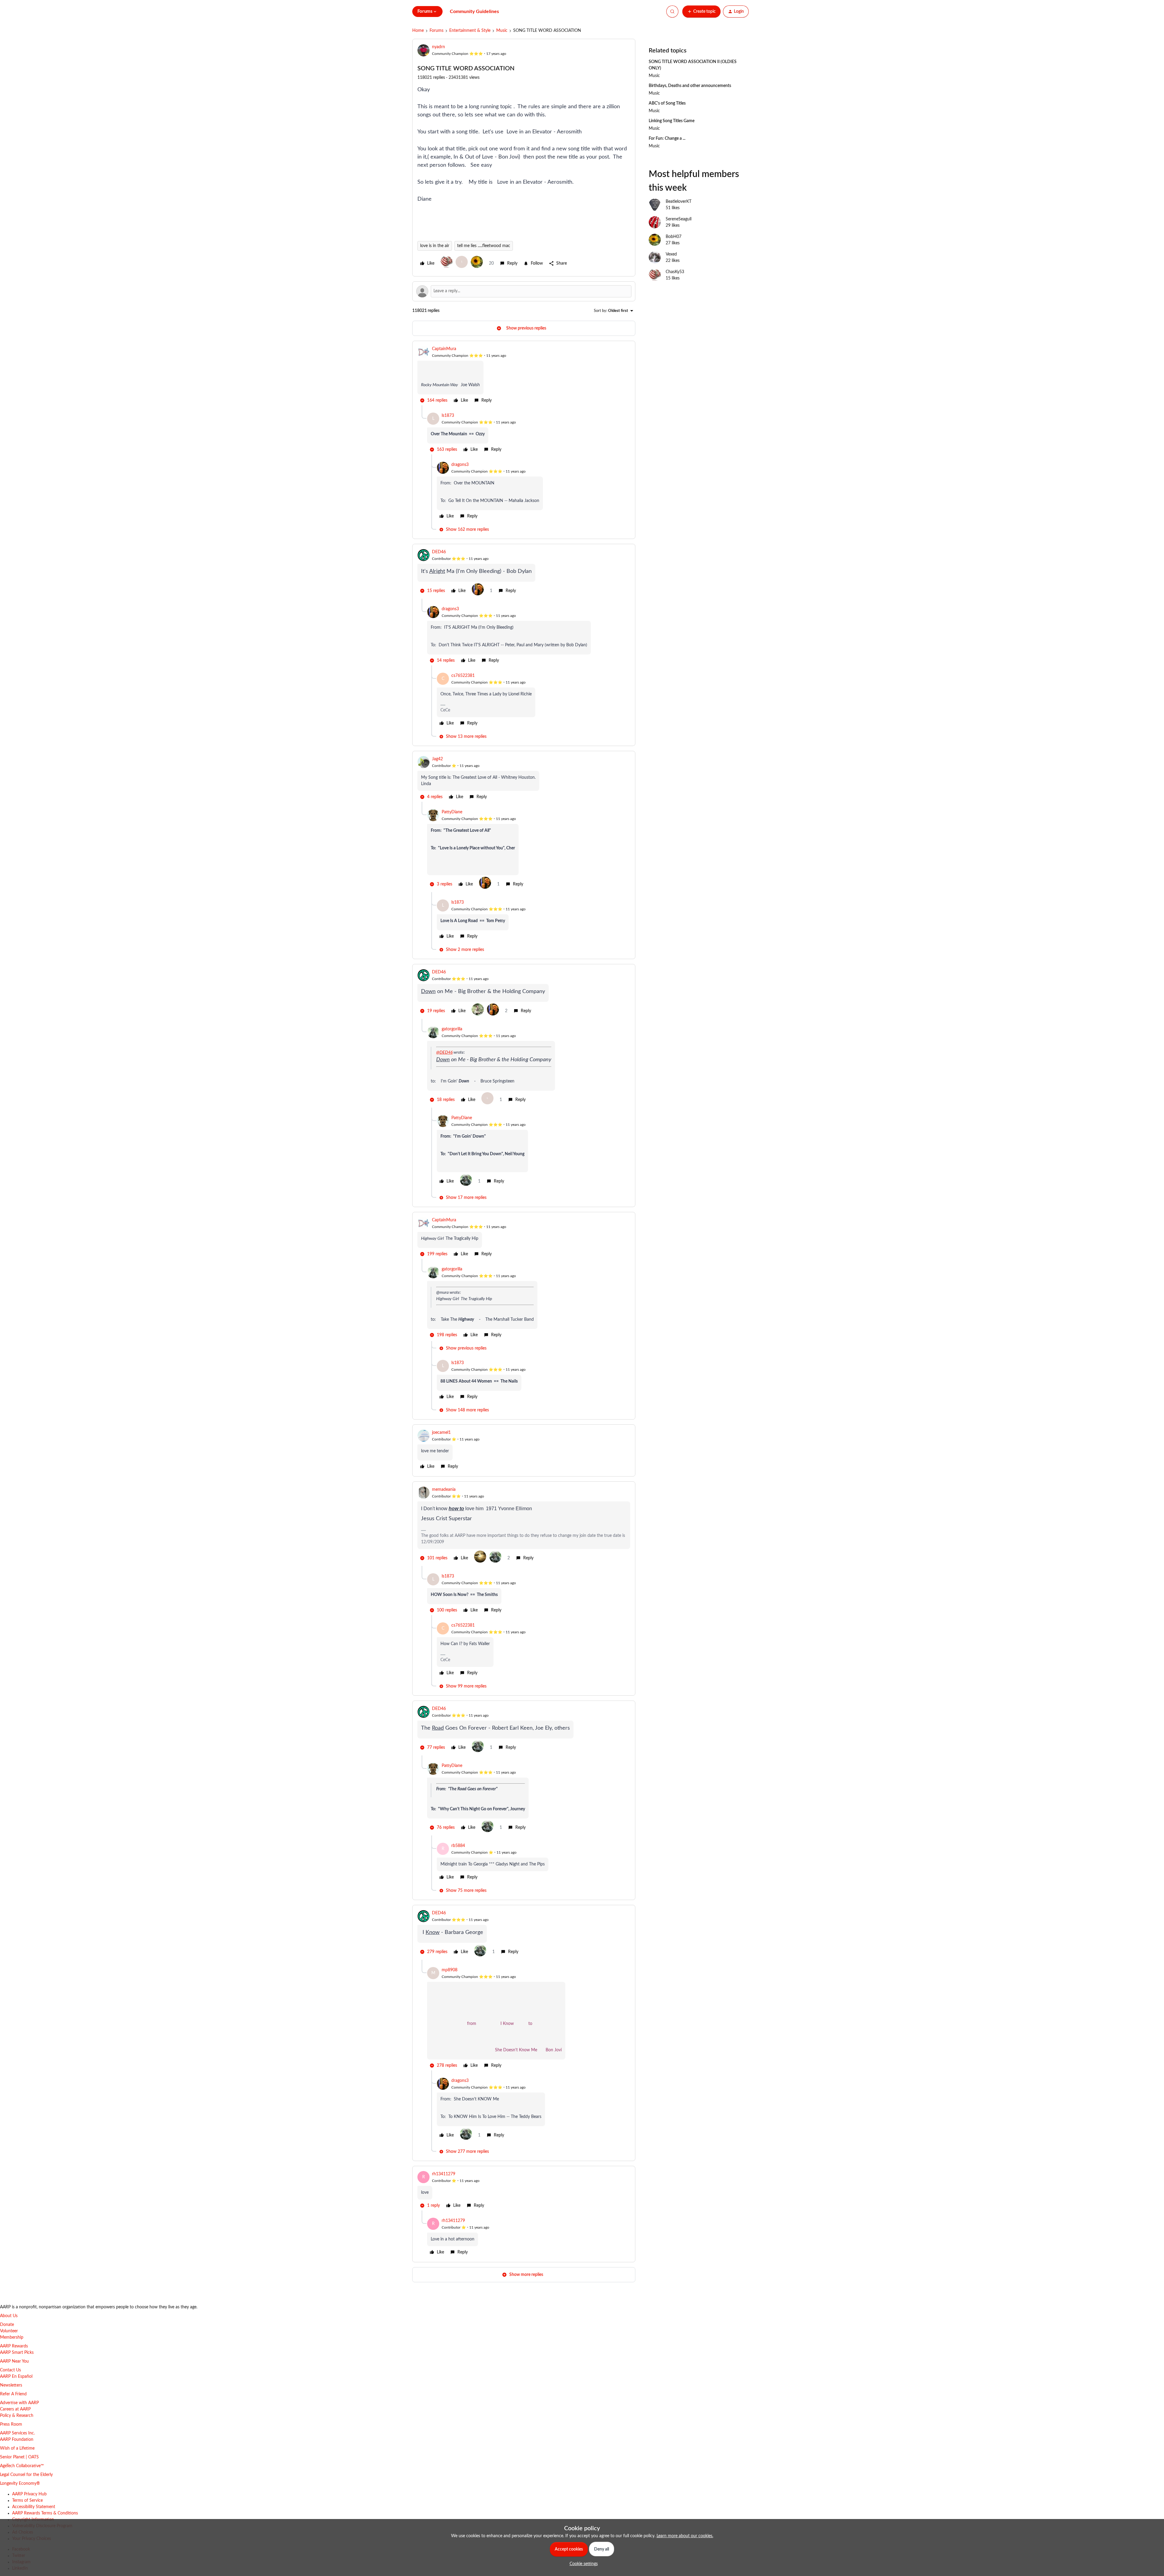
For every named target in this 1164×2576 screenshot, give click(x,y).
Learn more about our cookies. (685, 2536)
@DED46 (444, 1052)
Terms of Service (27, 2501)
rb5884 (458, 1846)
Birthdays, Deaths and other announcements (690, 86)
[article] (524, 376)
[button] (701, 12)
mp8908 (450, 1970)
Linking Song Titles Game (672, 121)
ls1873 (448, 416)
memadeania (444, 1490)
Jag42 (437, 759)
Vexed (671, 254)
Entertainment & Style (470, 31)
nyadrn (438, 47)
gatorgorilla (452, 1029)
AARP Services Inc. (17, 2433)
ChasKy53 (675, 272)
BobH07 (674, 237)
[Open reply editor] (524, 291)
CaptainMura (444, 349)
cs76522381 (463, 676)
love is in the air (435, 246)
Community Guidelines (474, 12)
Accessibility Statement (34, 2507)
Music (502, 31)
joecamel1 (441, 1433)
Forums (436, 31)
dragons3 (460, 465)
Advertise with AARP (19, 2403)
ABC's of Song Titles (667, 103)
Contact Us (10, 2370)
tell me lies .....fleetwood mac (484, 246)
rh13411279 (444, 2174)
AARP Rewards (14, 2346)
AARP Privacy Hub (29, 2494)
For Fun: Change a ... (667, 139)
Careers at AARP (15, 2409)
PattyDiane (452, 812)
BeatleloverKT (679, 202)
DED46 (439, 552)
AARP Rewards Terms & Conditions (45, 2513)
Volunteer (9, 2331)
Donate (7, 2325)
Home (418, 31)
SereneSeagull (679, 219)
